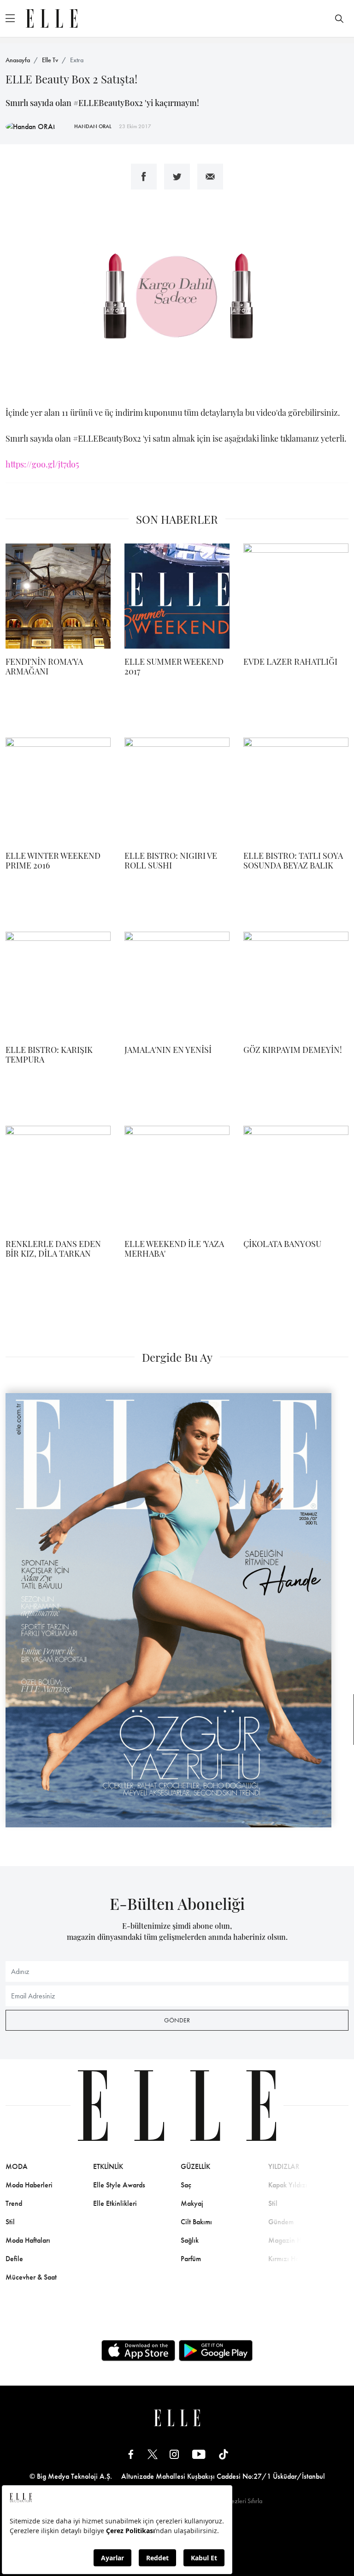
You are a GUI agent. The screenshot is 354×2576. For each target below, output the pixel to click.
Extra (77, 60)
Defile (14, 2259)
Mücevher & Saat (31, 2277)
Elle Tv (50, 60)
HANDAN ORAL (93, 126)
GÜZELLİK (195, 2166)
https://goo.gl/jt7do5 (42, 464)
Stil (10, 2222)
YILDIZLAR (284, 2166)
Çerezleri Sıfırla (242, 2501)
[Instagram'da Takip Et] (174, 2454)
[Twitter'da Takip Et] (153, 2454)
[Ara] (339, 18)
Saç (186, 2185)
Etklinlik (108, 2166)
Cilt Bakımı (196, 2222)
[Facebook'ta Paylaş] (144, 177)
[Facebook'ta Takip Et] (131, 2454)
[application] (177, 298)
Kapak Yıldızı (288, 2185)
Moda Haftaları (28, 2240)
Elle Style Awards (119, 2185)
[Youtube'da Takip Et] (199, 2454)
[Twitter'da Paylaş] (177, 177)
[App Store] (138, 2351)
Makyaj (192, 2203)
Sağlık (190, 2240)
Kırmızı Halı (286, 2259)
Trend (14, 2203)
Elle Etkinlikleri (115, 2203)
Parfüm (191, 2259)
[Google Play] (216, 2351)
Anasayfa (18, 60)
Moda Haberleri (29, 2185)
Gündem (281, 2222)
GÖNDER (177, 2020)
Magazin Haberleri (296, 2240)
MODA (17, 2166)
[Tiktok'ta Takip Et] (224, 2454)
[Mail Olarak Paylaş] (210, 177)
